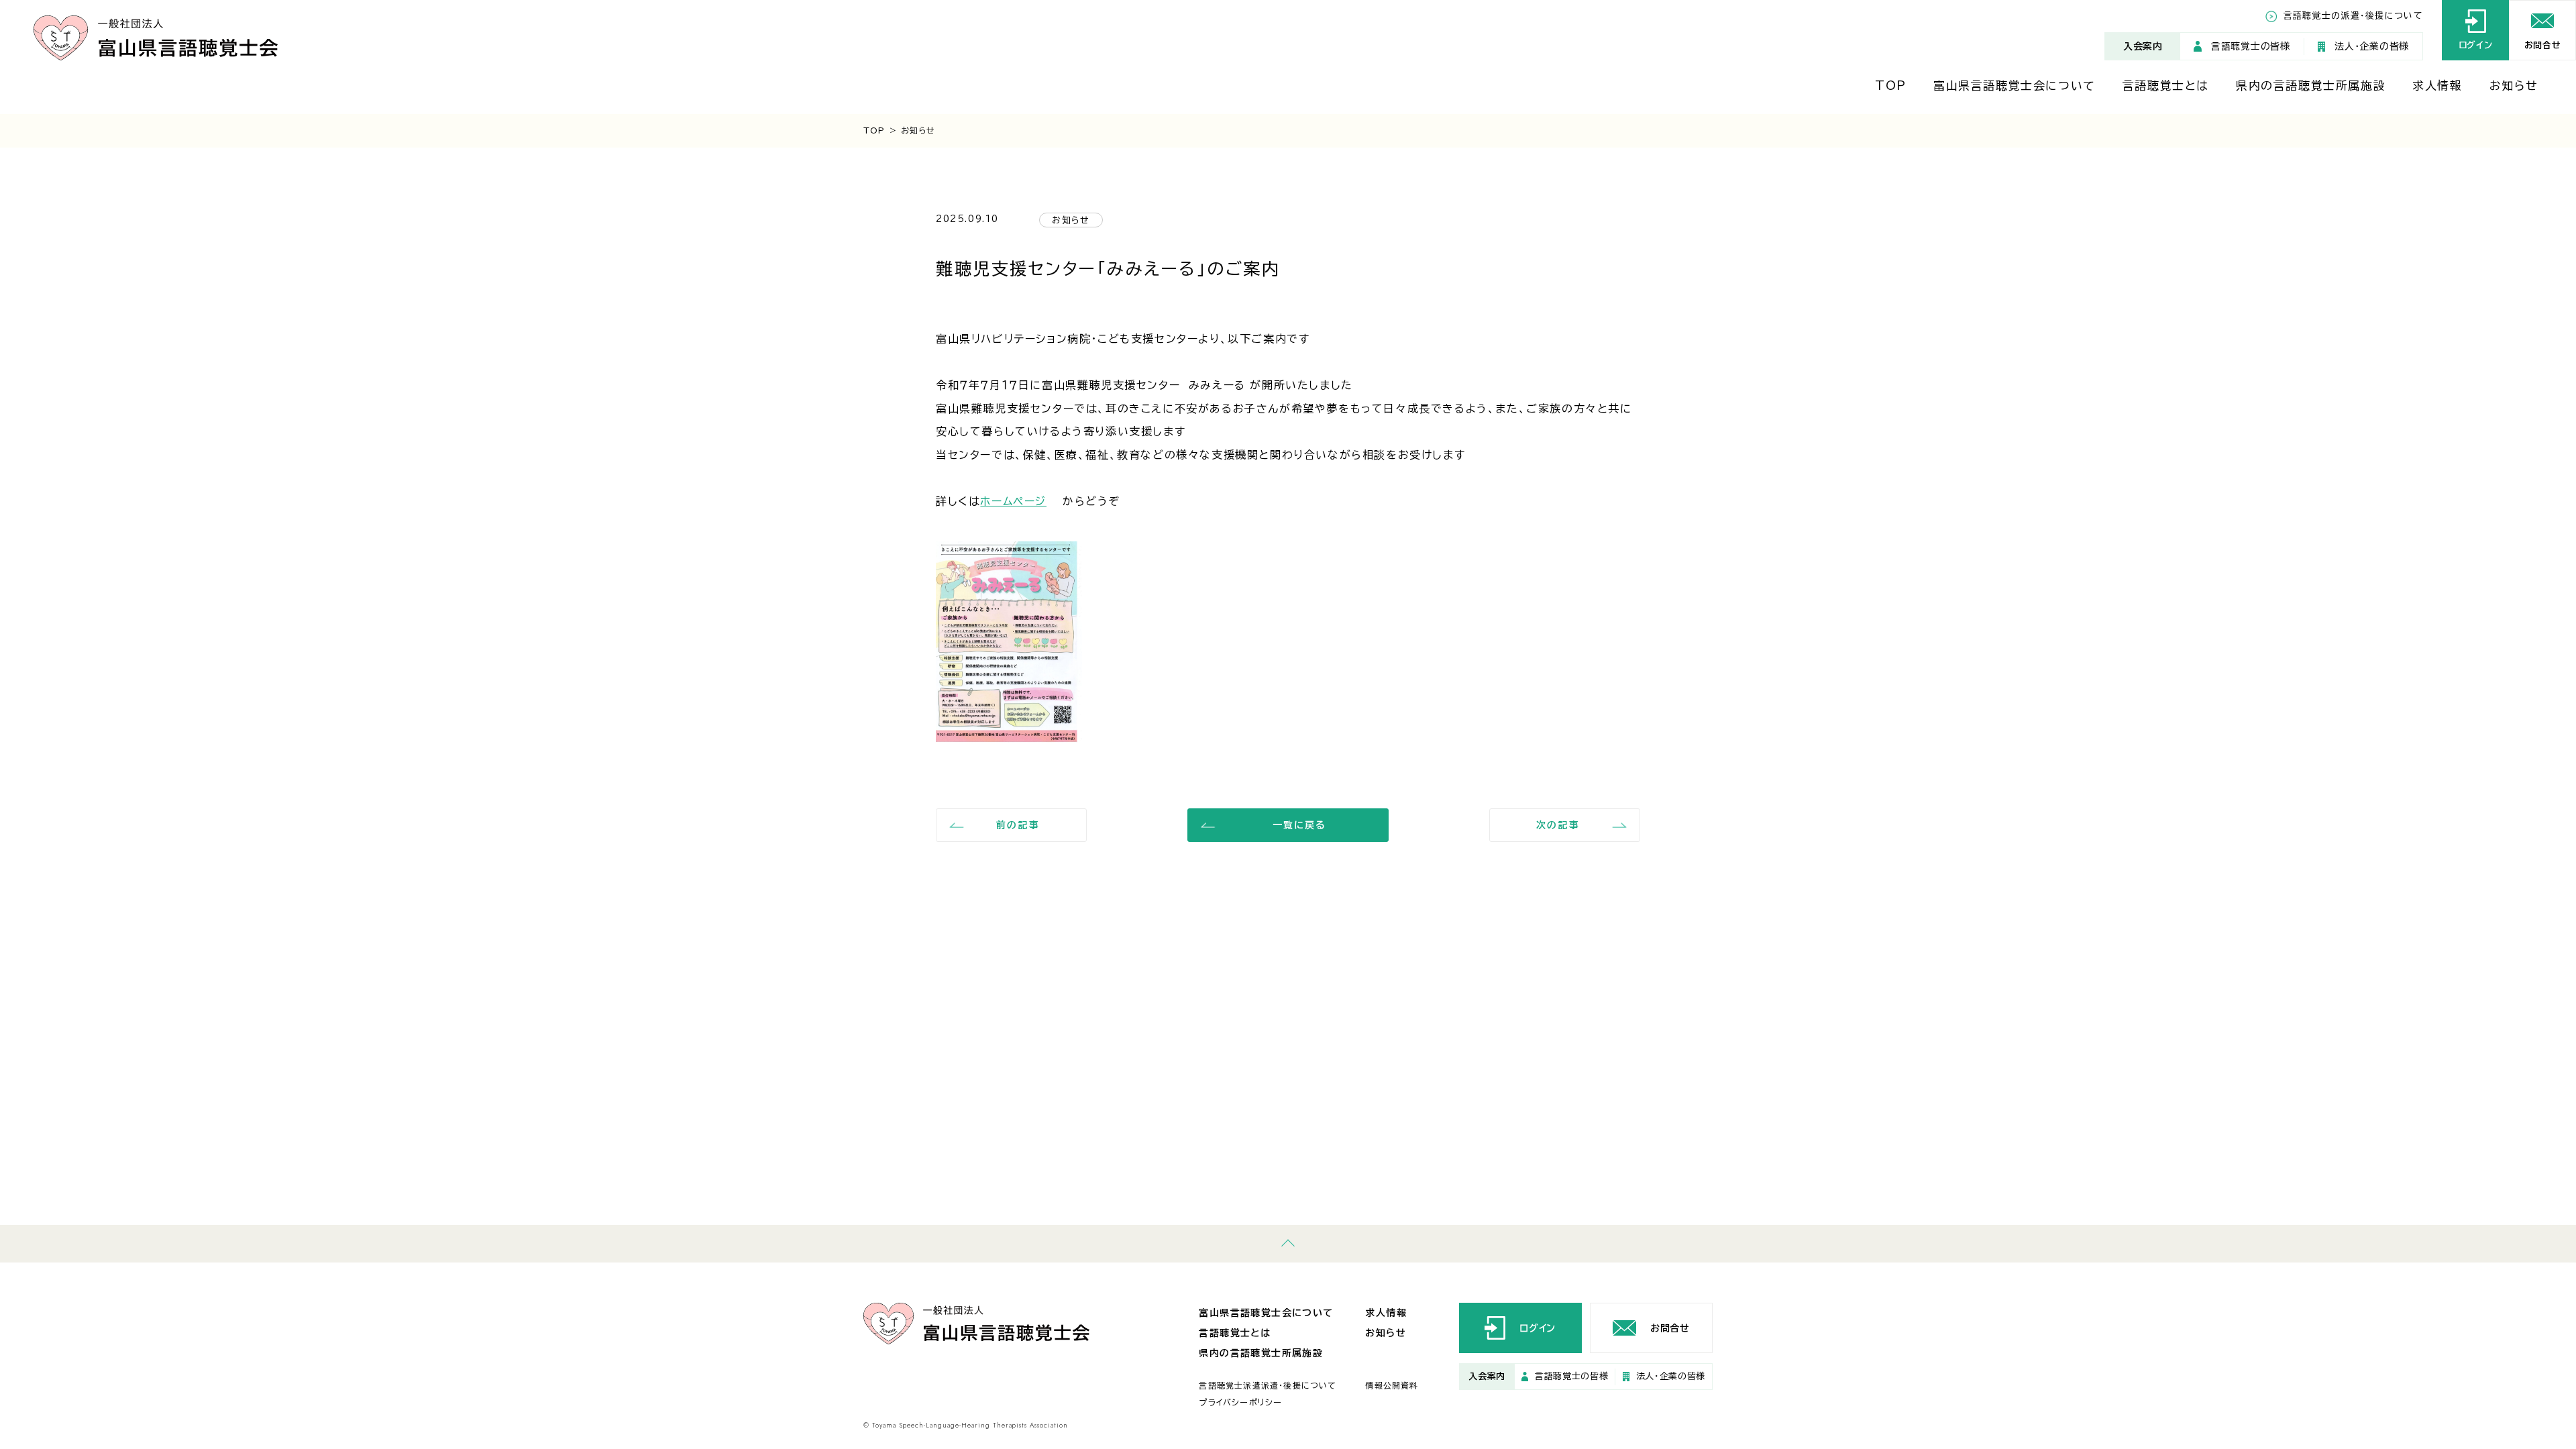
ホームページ (1013, 501)
